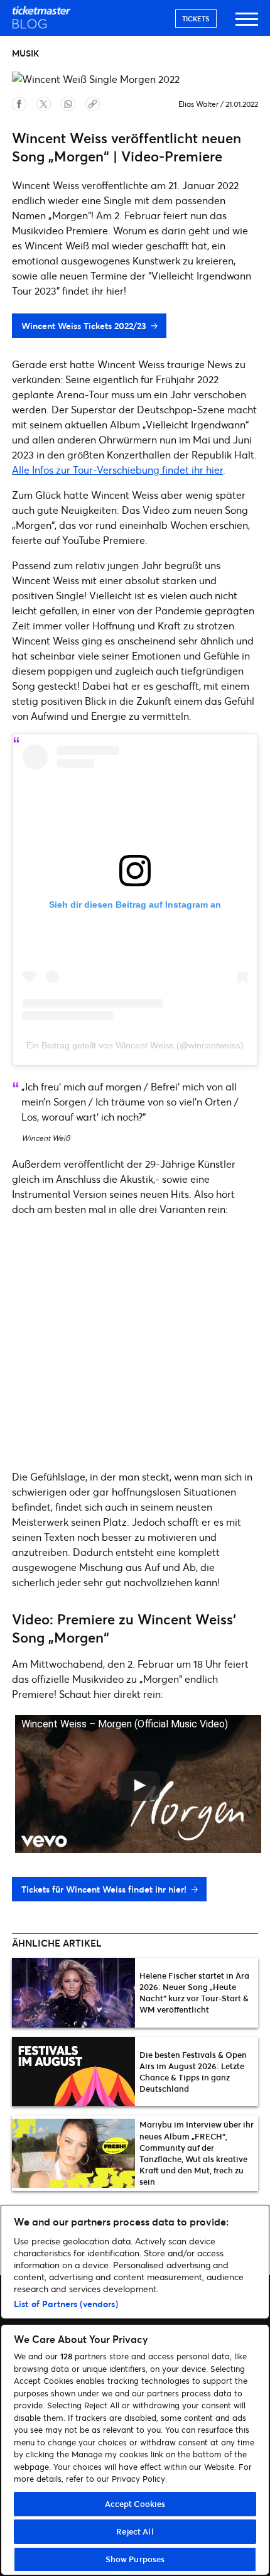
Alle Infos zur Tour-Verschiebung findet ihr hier (117, 470)
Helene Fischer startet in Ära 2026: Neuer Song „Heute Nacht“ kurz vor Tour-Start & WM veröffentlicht (194, 1993)
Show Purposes (135, 2559)
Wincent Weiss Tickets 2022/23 (84, 326)
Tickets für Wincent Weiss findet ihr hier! (104, 1889)
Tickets (196, 19)
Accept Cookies (135, 2504)
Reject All (135, 2531)
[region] (135, 2390)
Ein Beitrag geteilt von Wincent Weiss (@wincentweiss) (135, 1045)
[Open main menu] (247, 25)
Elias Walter (198, 104)
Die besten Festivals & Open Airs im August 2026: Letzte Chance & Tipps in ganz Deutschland (193, 2072)
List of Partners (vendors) (66, 2304)
